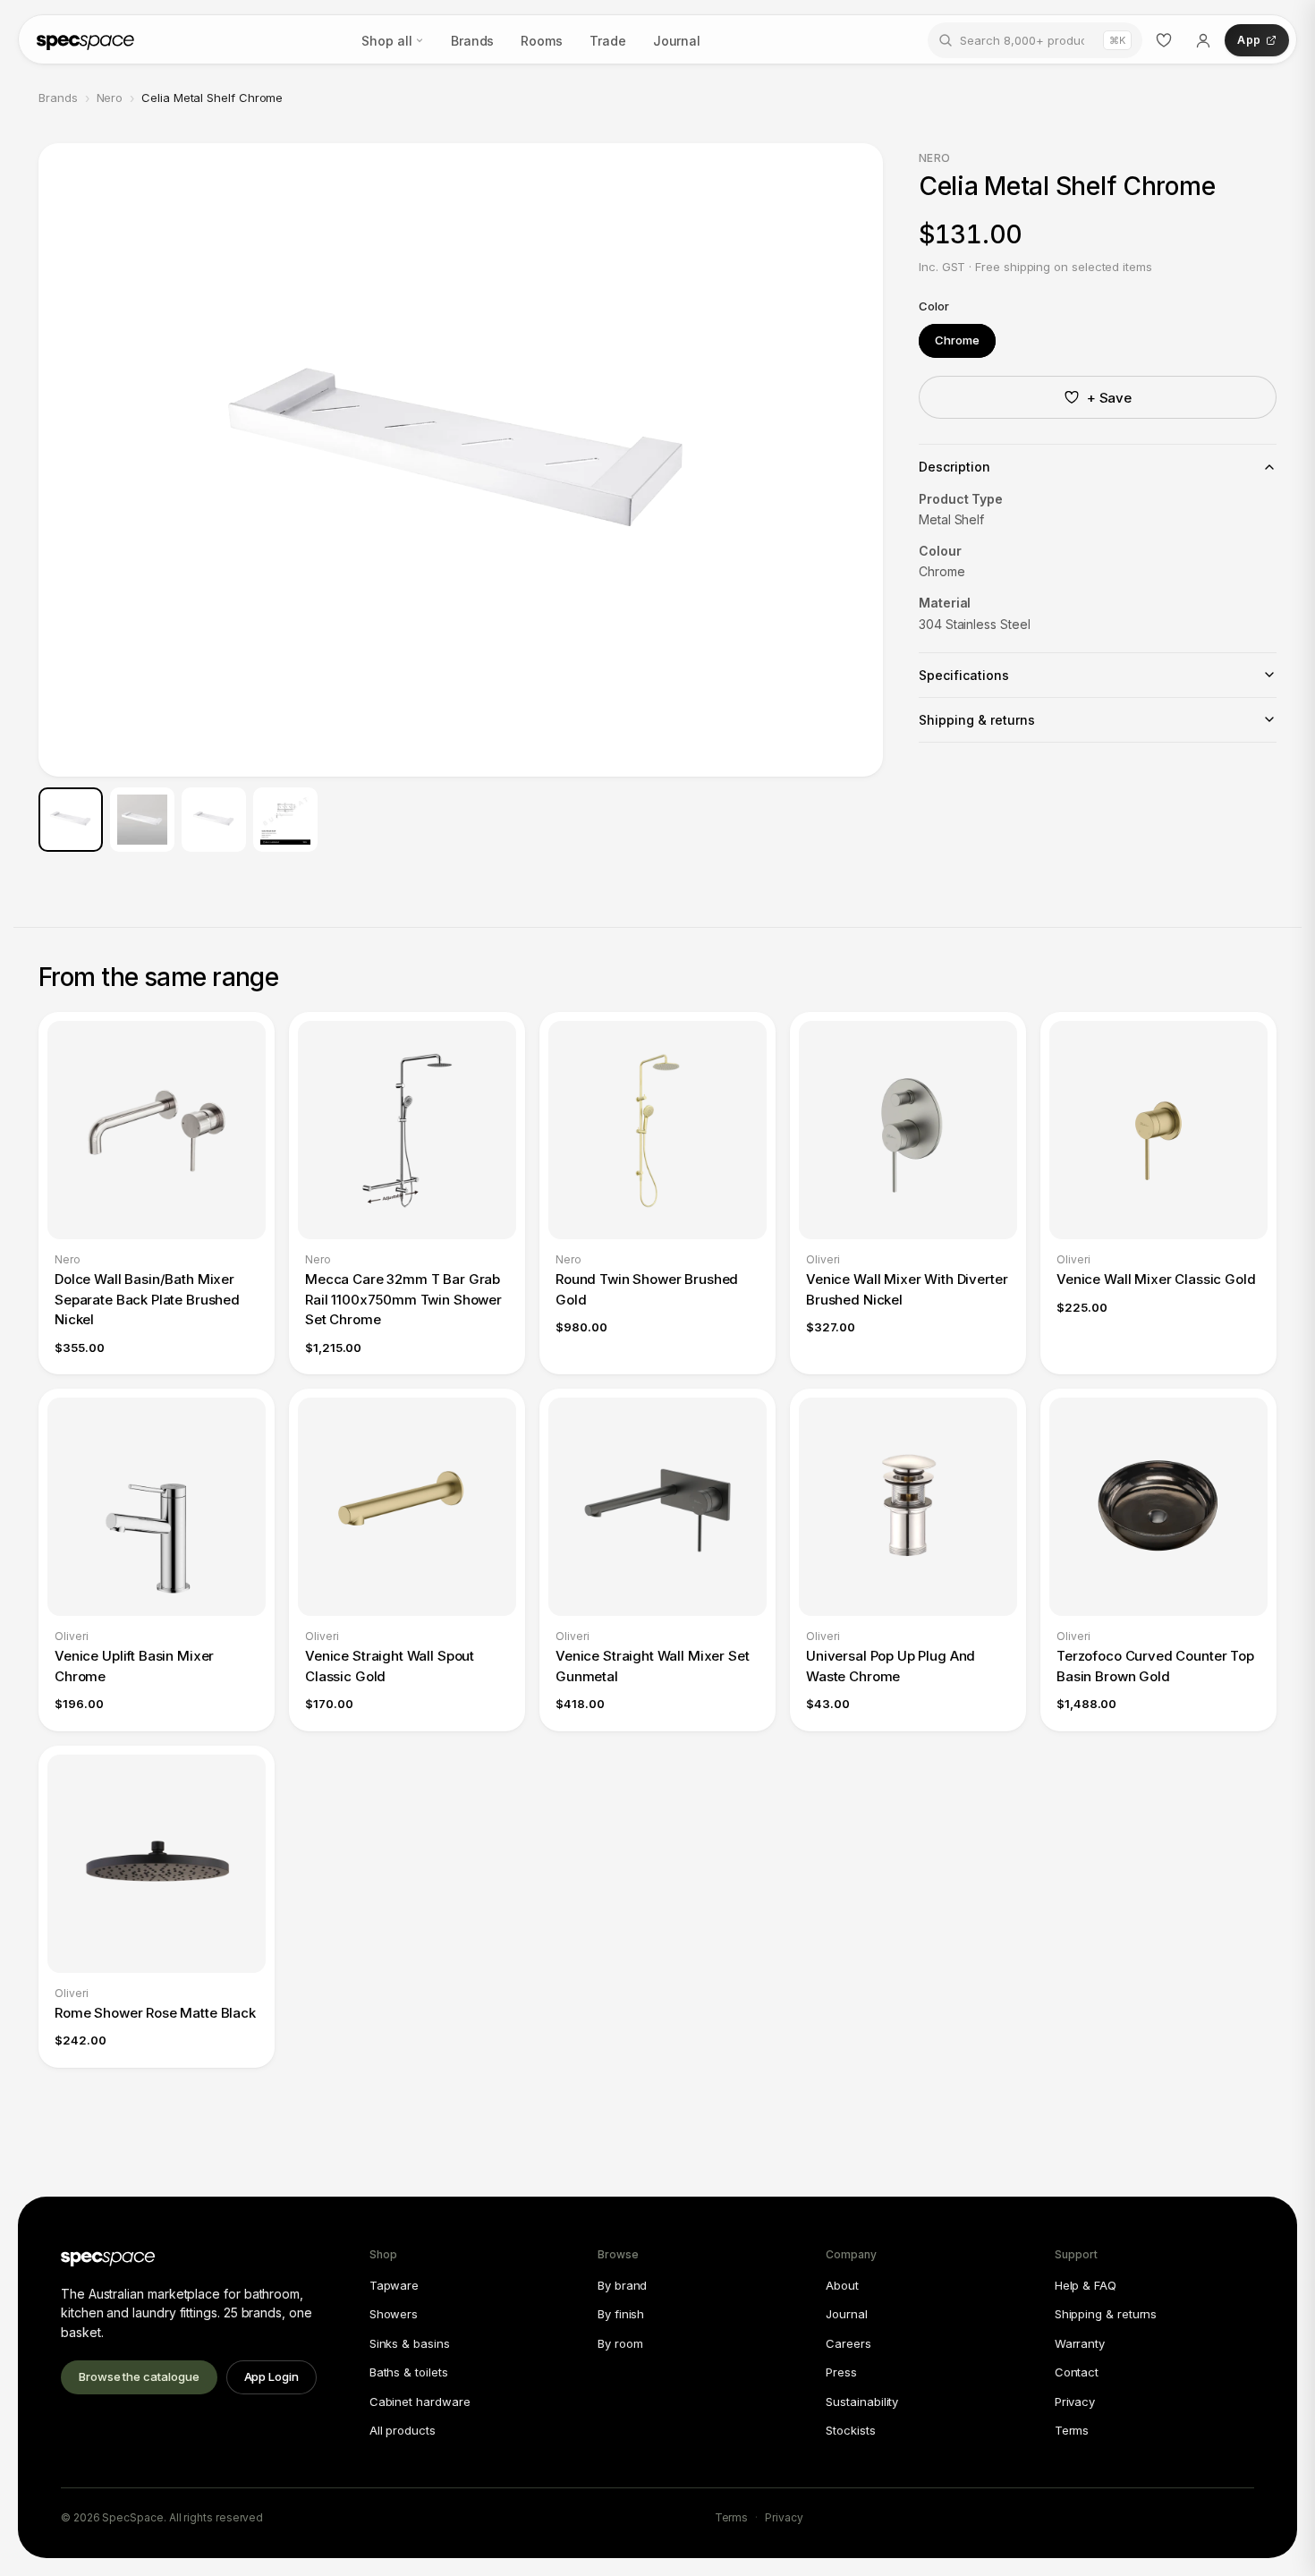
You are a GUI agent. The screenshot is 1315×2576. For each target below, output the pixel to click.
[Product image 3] (214, 820)
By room (620, 2343)
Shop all (386, 41)
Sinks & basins (410, 2343)
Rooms (542, 41)
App (1249, 40)
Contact (1077, 2372)
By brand (622, 2285)
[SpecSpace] (85, 40)
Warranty (1080, 2343)
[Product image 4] (285, 820)
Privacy (1075, 2402)
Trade (608, 41)
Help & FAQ (1086, 2285)
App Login (271, 2376)
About (842, 2285)
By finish (621, 2314)
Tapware (394, 2285)
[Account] (1203, 40)
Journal (677, 41)
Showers (394, 2314)
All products (403, 2430)
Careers (848, 2343)
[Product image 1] (71, 820)
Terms (1072, 2430)
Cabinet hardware (420, 2402)
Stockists (850, 2430)
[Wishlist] (1164, 40)
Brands (473, 41)
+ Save (1110, 398)
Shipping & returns (1106, 2314)
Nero (110, 98)
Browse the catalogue (139, 2376)
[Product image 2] (142, 820)
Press (841, 2372)
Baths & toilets (409, 2372)
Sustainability (862, 2402)
